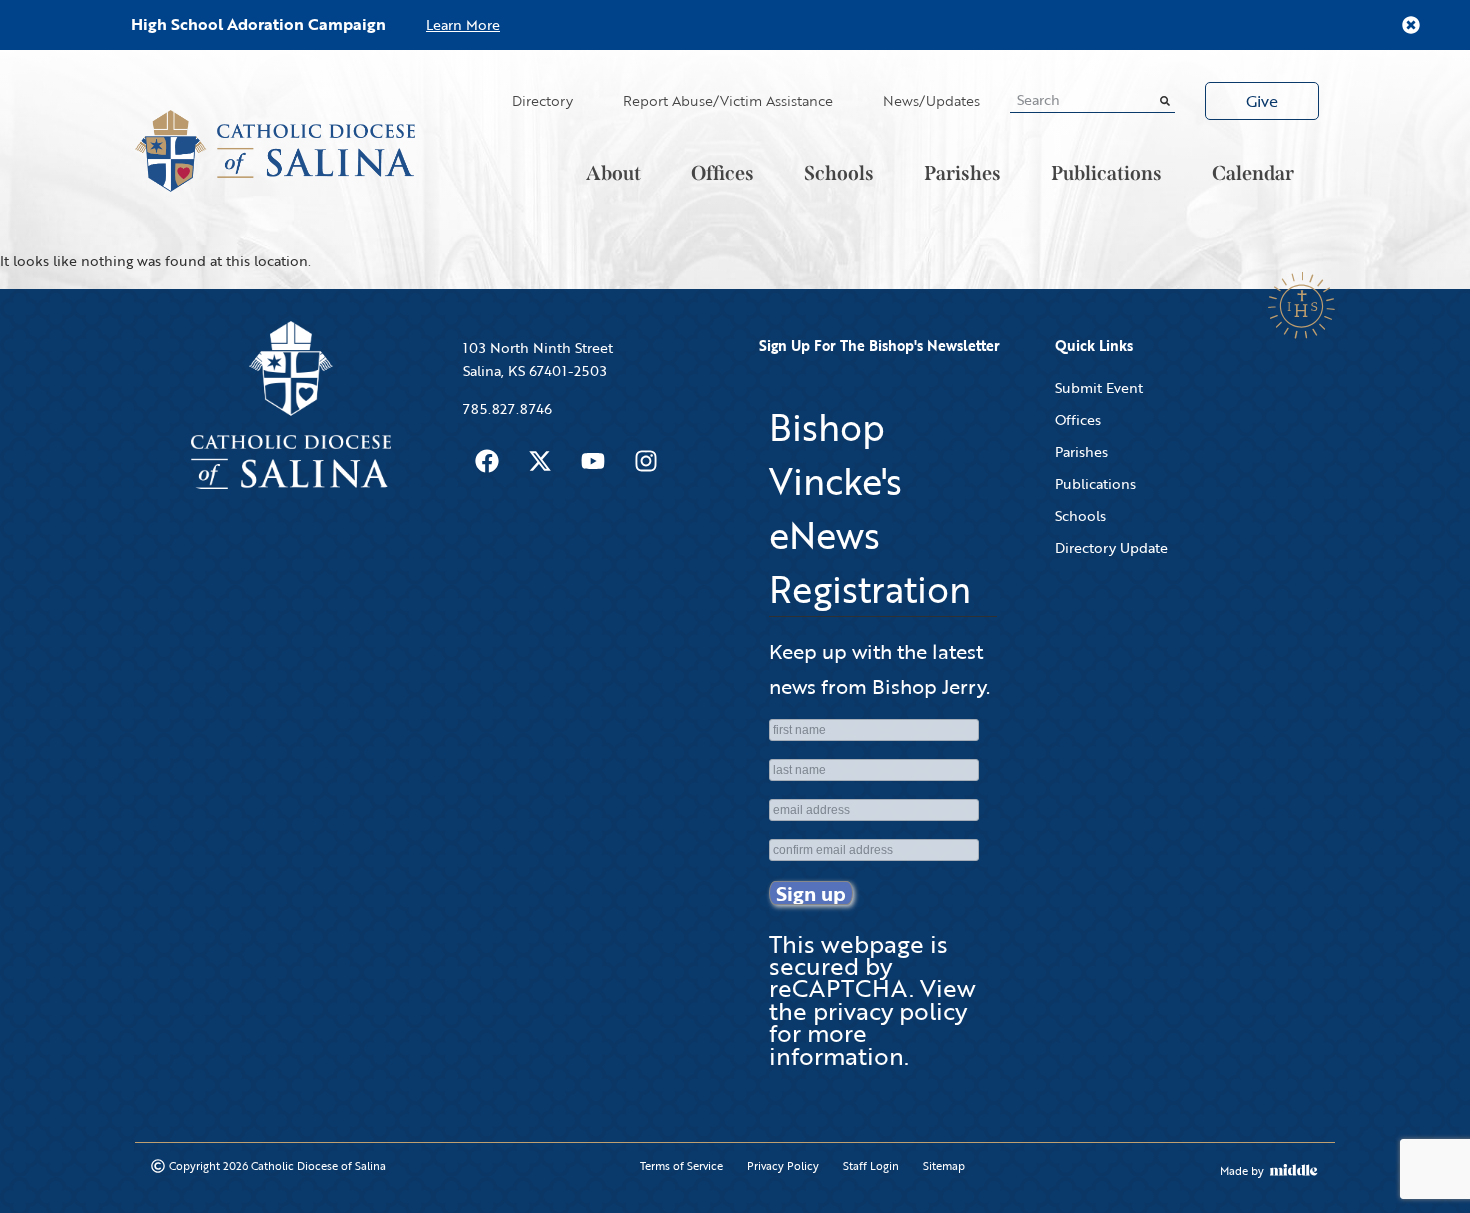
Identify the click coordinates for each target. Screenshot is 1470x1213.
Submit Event (1099, 387)
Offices (722, 173)
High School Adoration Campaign (258, 24)
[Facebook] (487, 461)
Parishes (962, 173)
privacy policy (890, 1010)
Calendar (1253, 173)
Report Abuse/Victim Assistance (728, 100)
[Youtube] (593, 461)
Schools (839, 173)
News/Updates (931, 100)
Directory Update (1111, 547)
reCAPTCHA (839, 987)
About (613, 173)
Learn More (463, 24)
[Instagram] (646, 461)
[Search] (1165, 100)
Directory (542, 100)
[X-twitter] (540, 461)
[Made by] (1294, 1170)
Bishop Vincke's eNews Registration (870, 508)
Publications (1106, 173)
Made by (1242, 1171)
